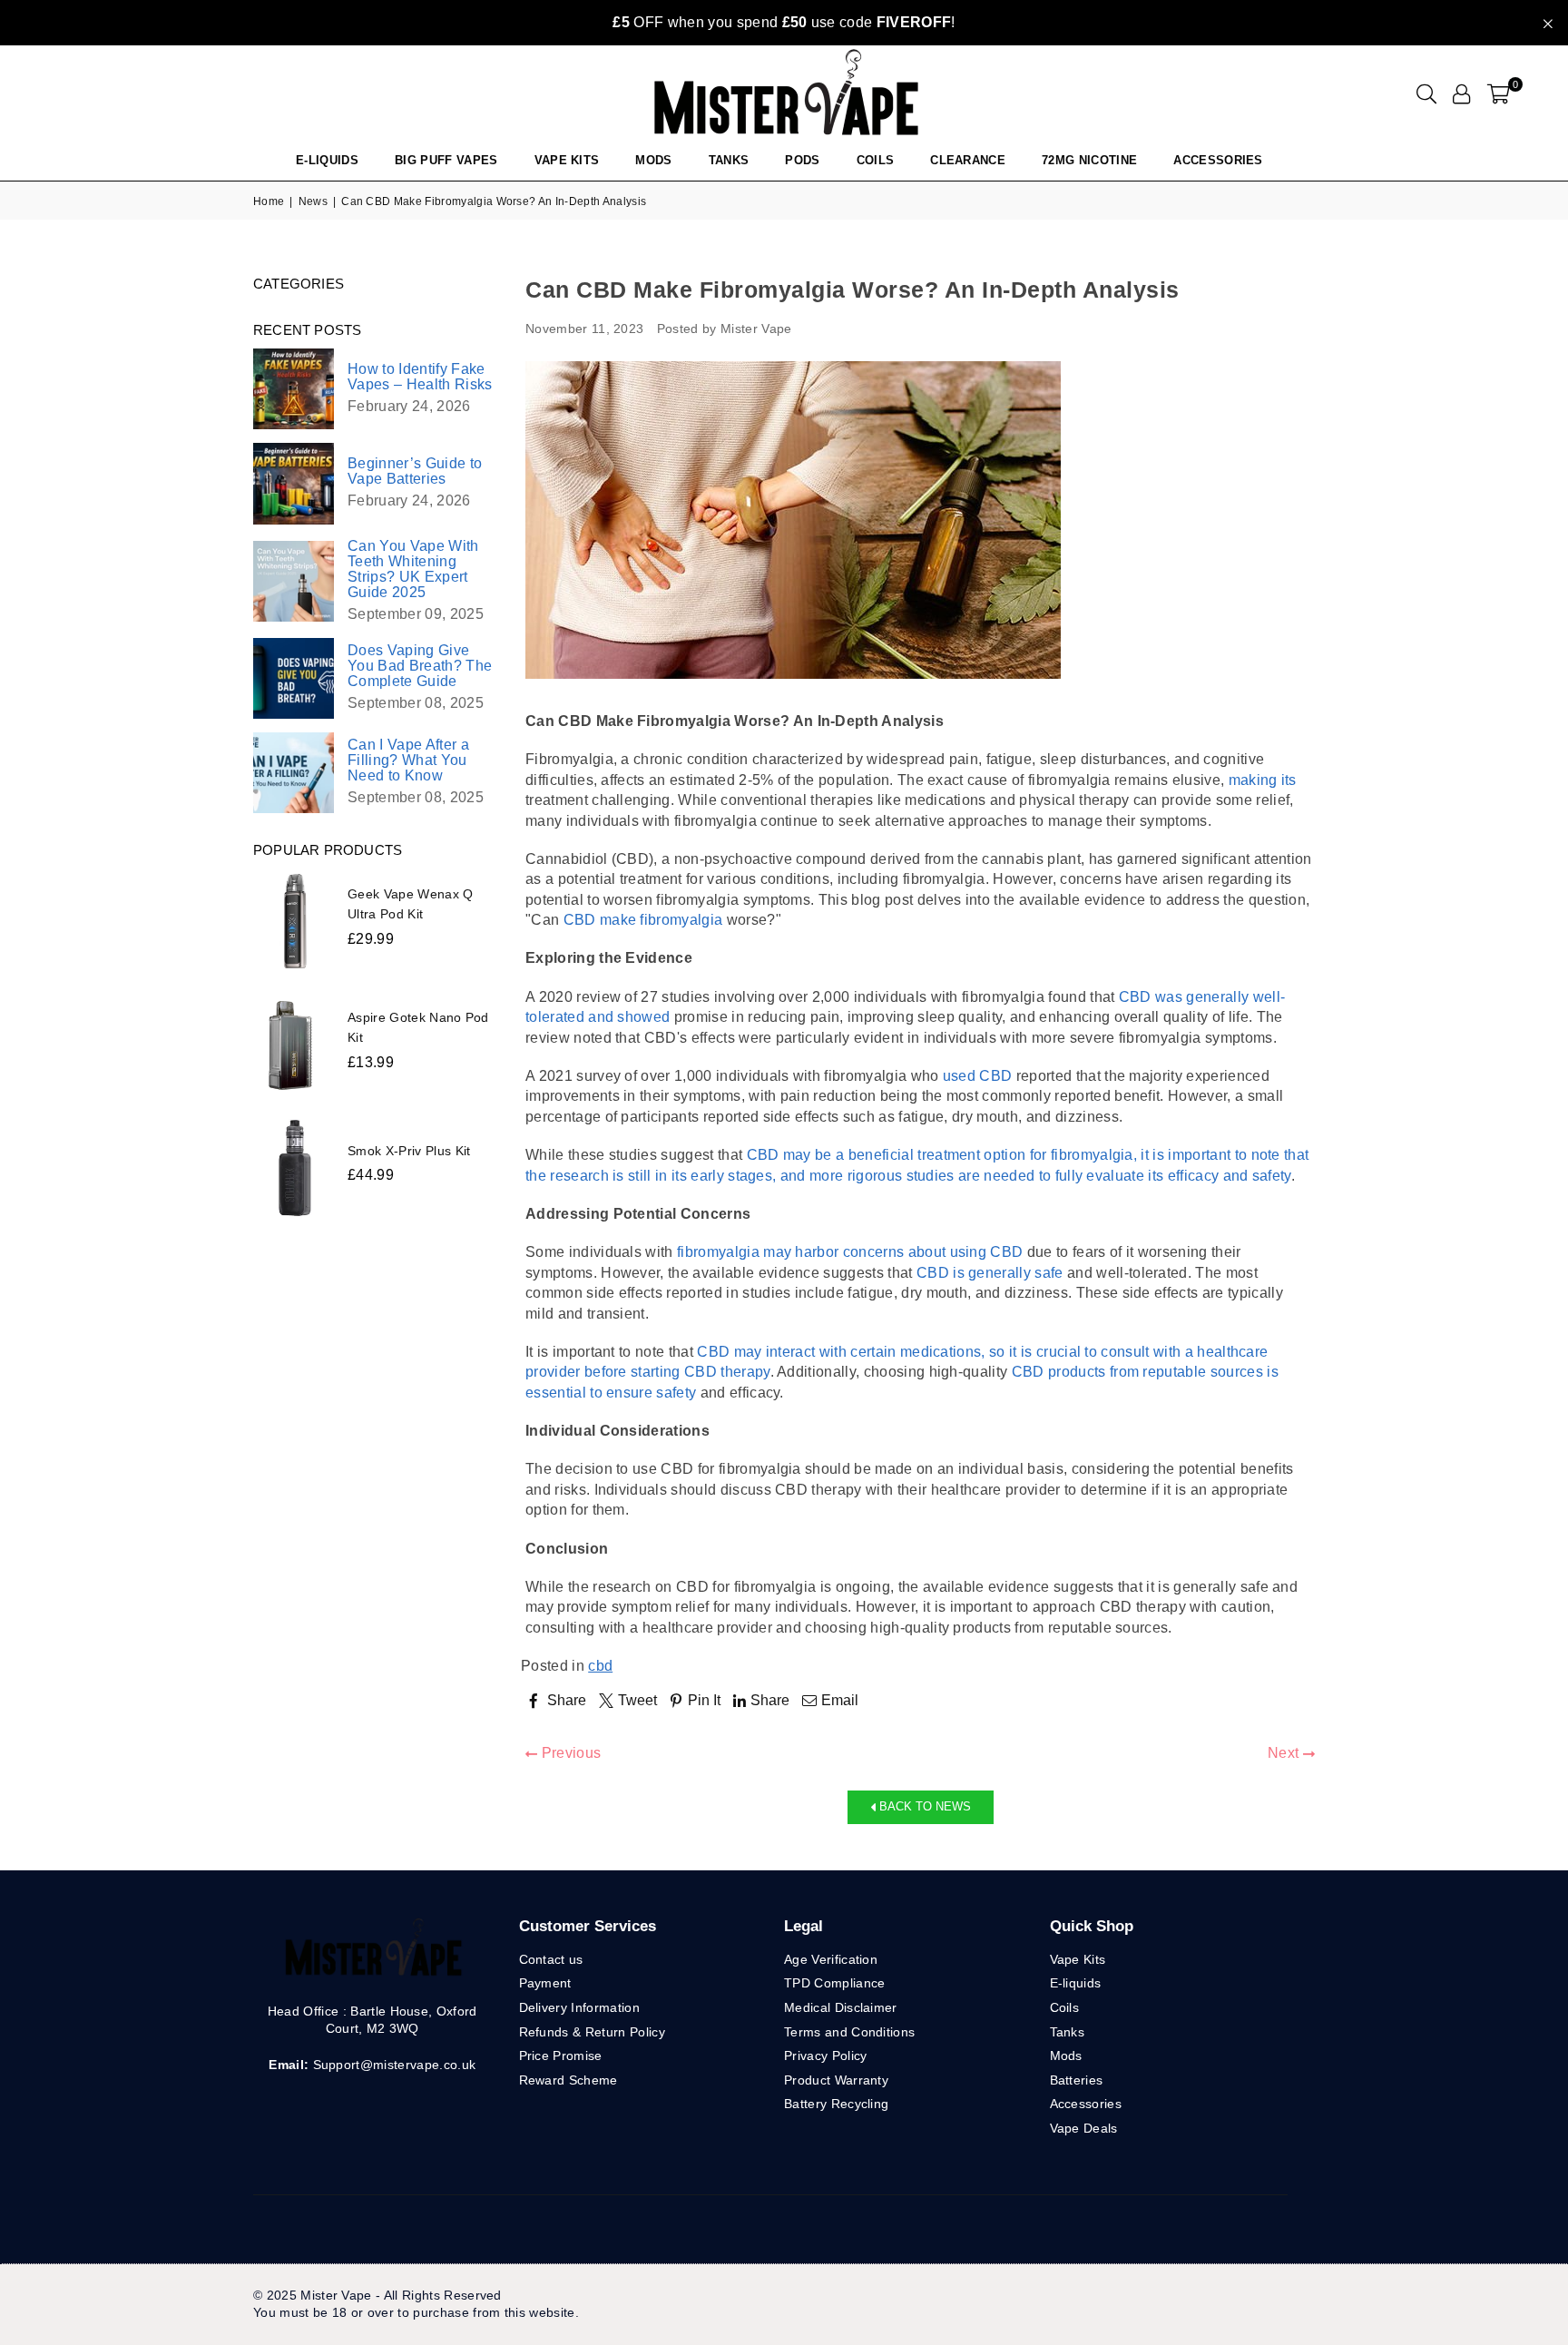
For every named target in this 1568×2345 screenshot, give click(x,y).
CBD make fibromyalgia (643, 920)
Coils (876, 160)
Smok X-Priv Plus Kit (409, 1151)
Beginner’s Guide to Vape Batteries (415, 471)
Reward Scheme (568, 2080)
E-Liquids (327, 160)
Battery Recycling (836, 2104)
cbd (600, 1666)
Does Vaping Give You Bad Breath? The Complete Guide (420, 666)
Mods (653, 160)
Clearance (968, 160)
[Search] (1426, 93)
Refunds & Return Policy (592, 2032)
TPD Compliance (834, 1983)
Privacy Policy (825, 2056)
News (313, 201)
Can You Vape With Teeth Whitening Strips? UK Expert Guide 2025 (413, 569)
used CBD (978, 1076)
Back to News (923, 1806)
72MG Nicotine (1089, 160)
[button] (1499, 93)
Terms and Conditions (849, 2032)
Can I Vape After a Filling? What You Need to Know (408, 760)
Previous (569, 1753)
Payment (545, 1983)
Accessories (1218, 160)
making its (1263, 780)
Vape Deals (1084, 2128)
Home (269, 201)
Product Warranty (836, 2080)
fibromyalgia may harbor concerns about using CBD (850, 1252)
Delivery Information (579, 2007)
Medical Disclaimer (841, 2007)
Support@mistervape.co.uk (392, 2065)
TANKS (729, 160)
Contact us (551, 1959)
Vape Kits (567, 160)
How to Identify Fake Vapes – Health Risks (420, 377)
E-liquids (1076, 1983)
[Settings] (1461, 93)
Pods (802, 160)
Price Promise (561, 2056)
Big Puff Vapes (446, 160)
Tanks (1068, 2032)
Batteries (1077, 2080)
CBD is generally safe (990, 1273)
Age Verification (831, 1959)
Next (1285, 1753)
